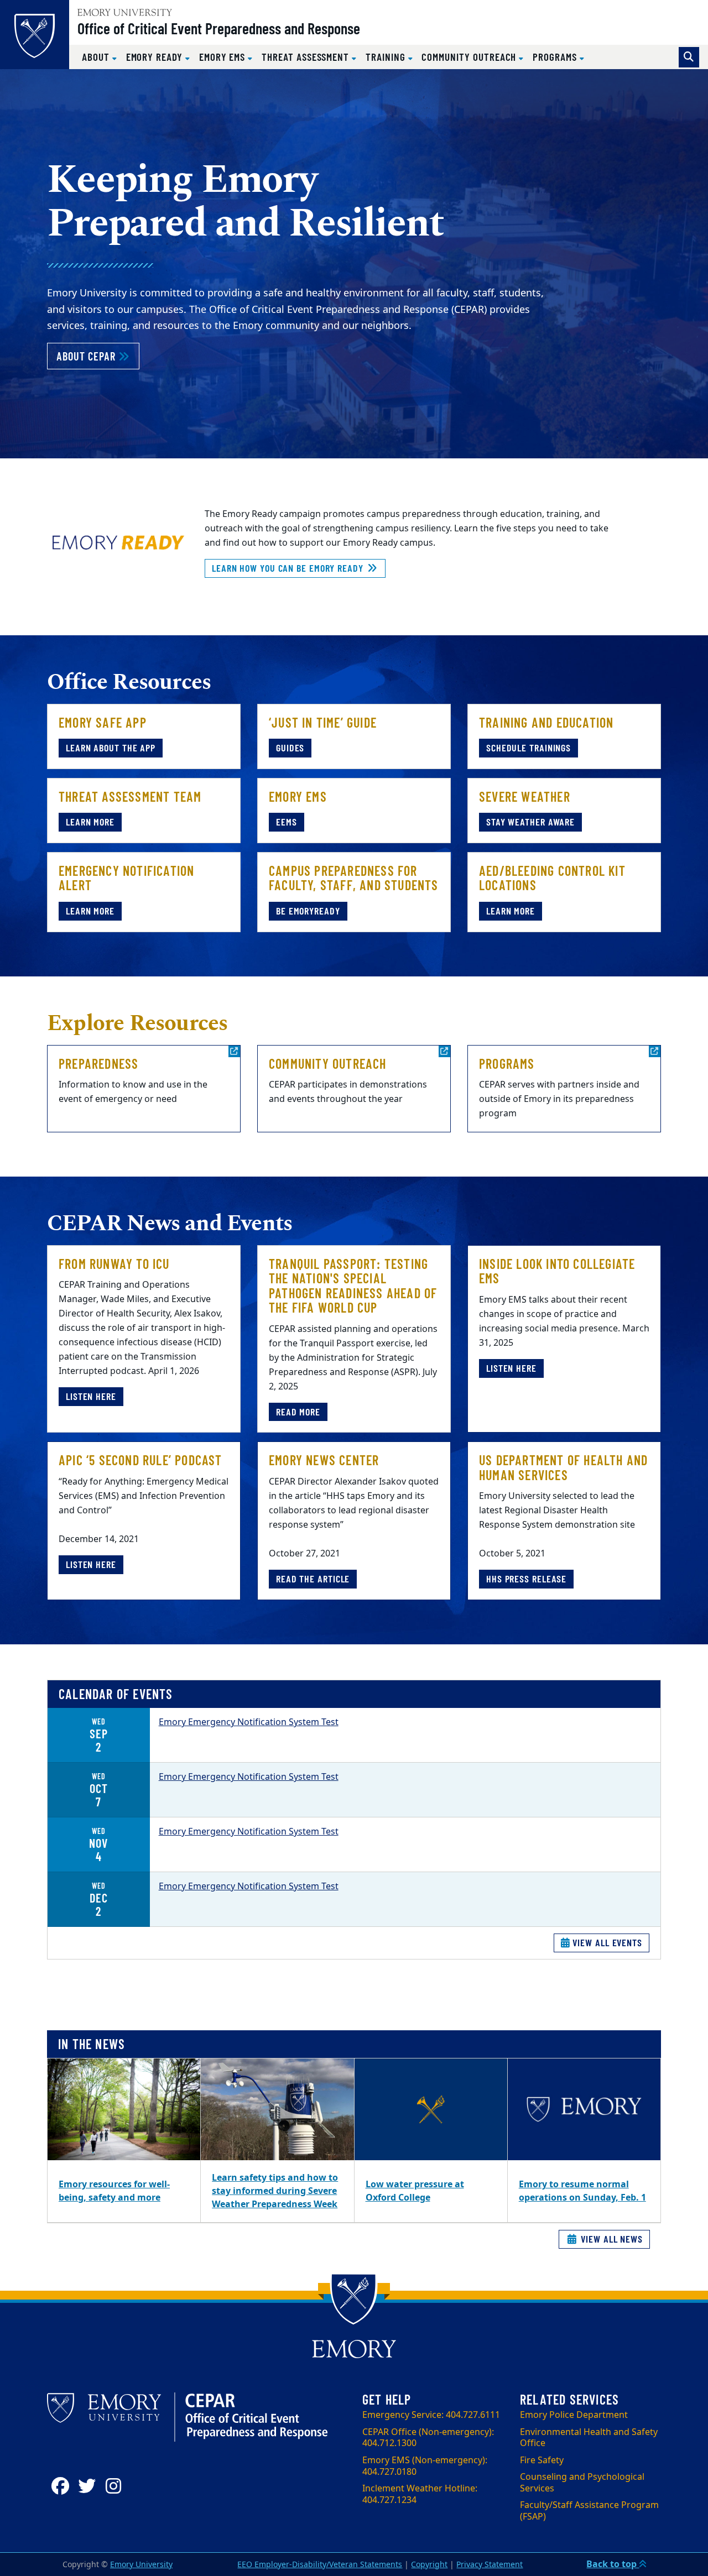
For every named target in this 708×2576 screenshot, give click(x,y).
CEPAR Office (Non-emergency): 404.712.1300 (428, 2438)
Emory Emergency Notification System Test (249, 1722)
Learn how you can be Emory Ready (289, 568)
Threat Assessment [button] (307, 57)
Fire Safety (542, 2460)
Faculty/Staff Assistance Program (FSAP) (589, 2511)
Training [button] (387, 57)
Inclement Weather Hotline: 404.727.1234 (420, 2494)
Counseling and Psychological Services (582, 2483)
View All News (610, 2239)
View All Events (606, 1942)
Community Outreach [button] (470, 57)
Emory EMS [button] (223, 57)
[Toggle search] (689, 57)
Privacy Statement (490, 2565)
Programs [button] (556, 57)
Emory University (141, 2565)
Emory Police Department (574, 2415)
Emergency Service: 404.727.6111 (431, 2415)
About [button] (97, 57)
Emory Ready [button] (156, 57)
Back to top (613, 2564)
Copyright (429, 2565)
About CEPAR (98, 356)
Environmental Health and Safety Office (589, 2438)
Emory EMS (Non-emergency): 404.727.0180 (425, 2466)
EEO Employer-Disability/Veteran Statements (320, 2565)
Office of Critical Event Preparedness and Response (219, 28)
